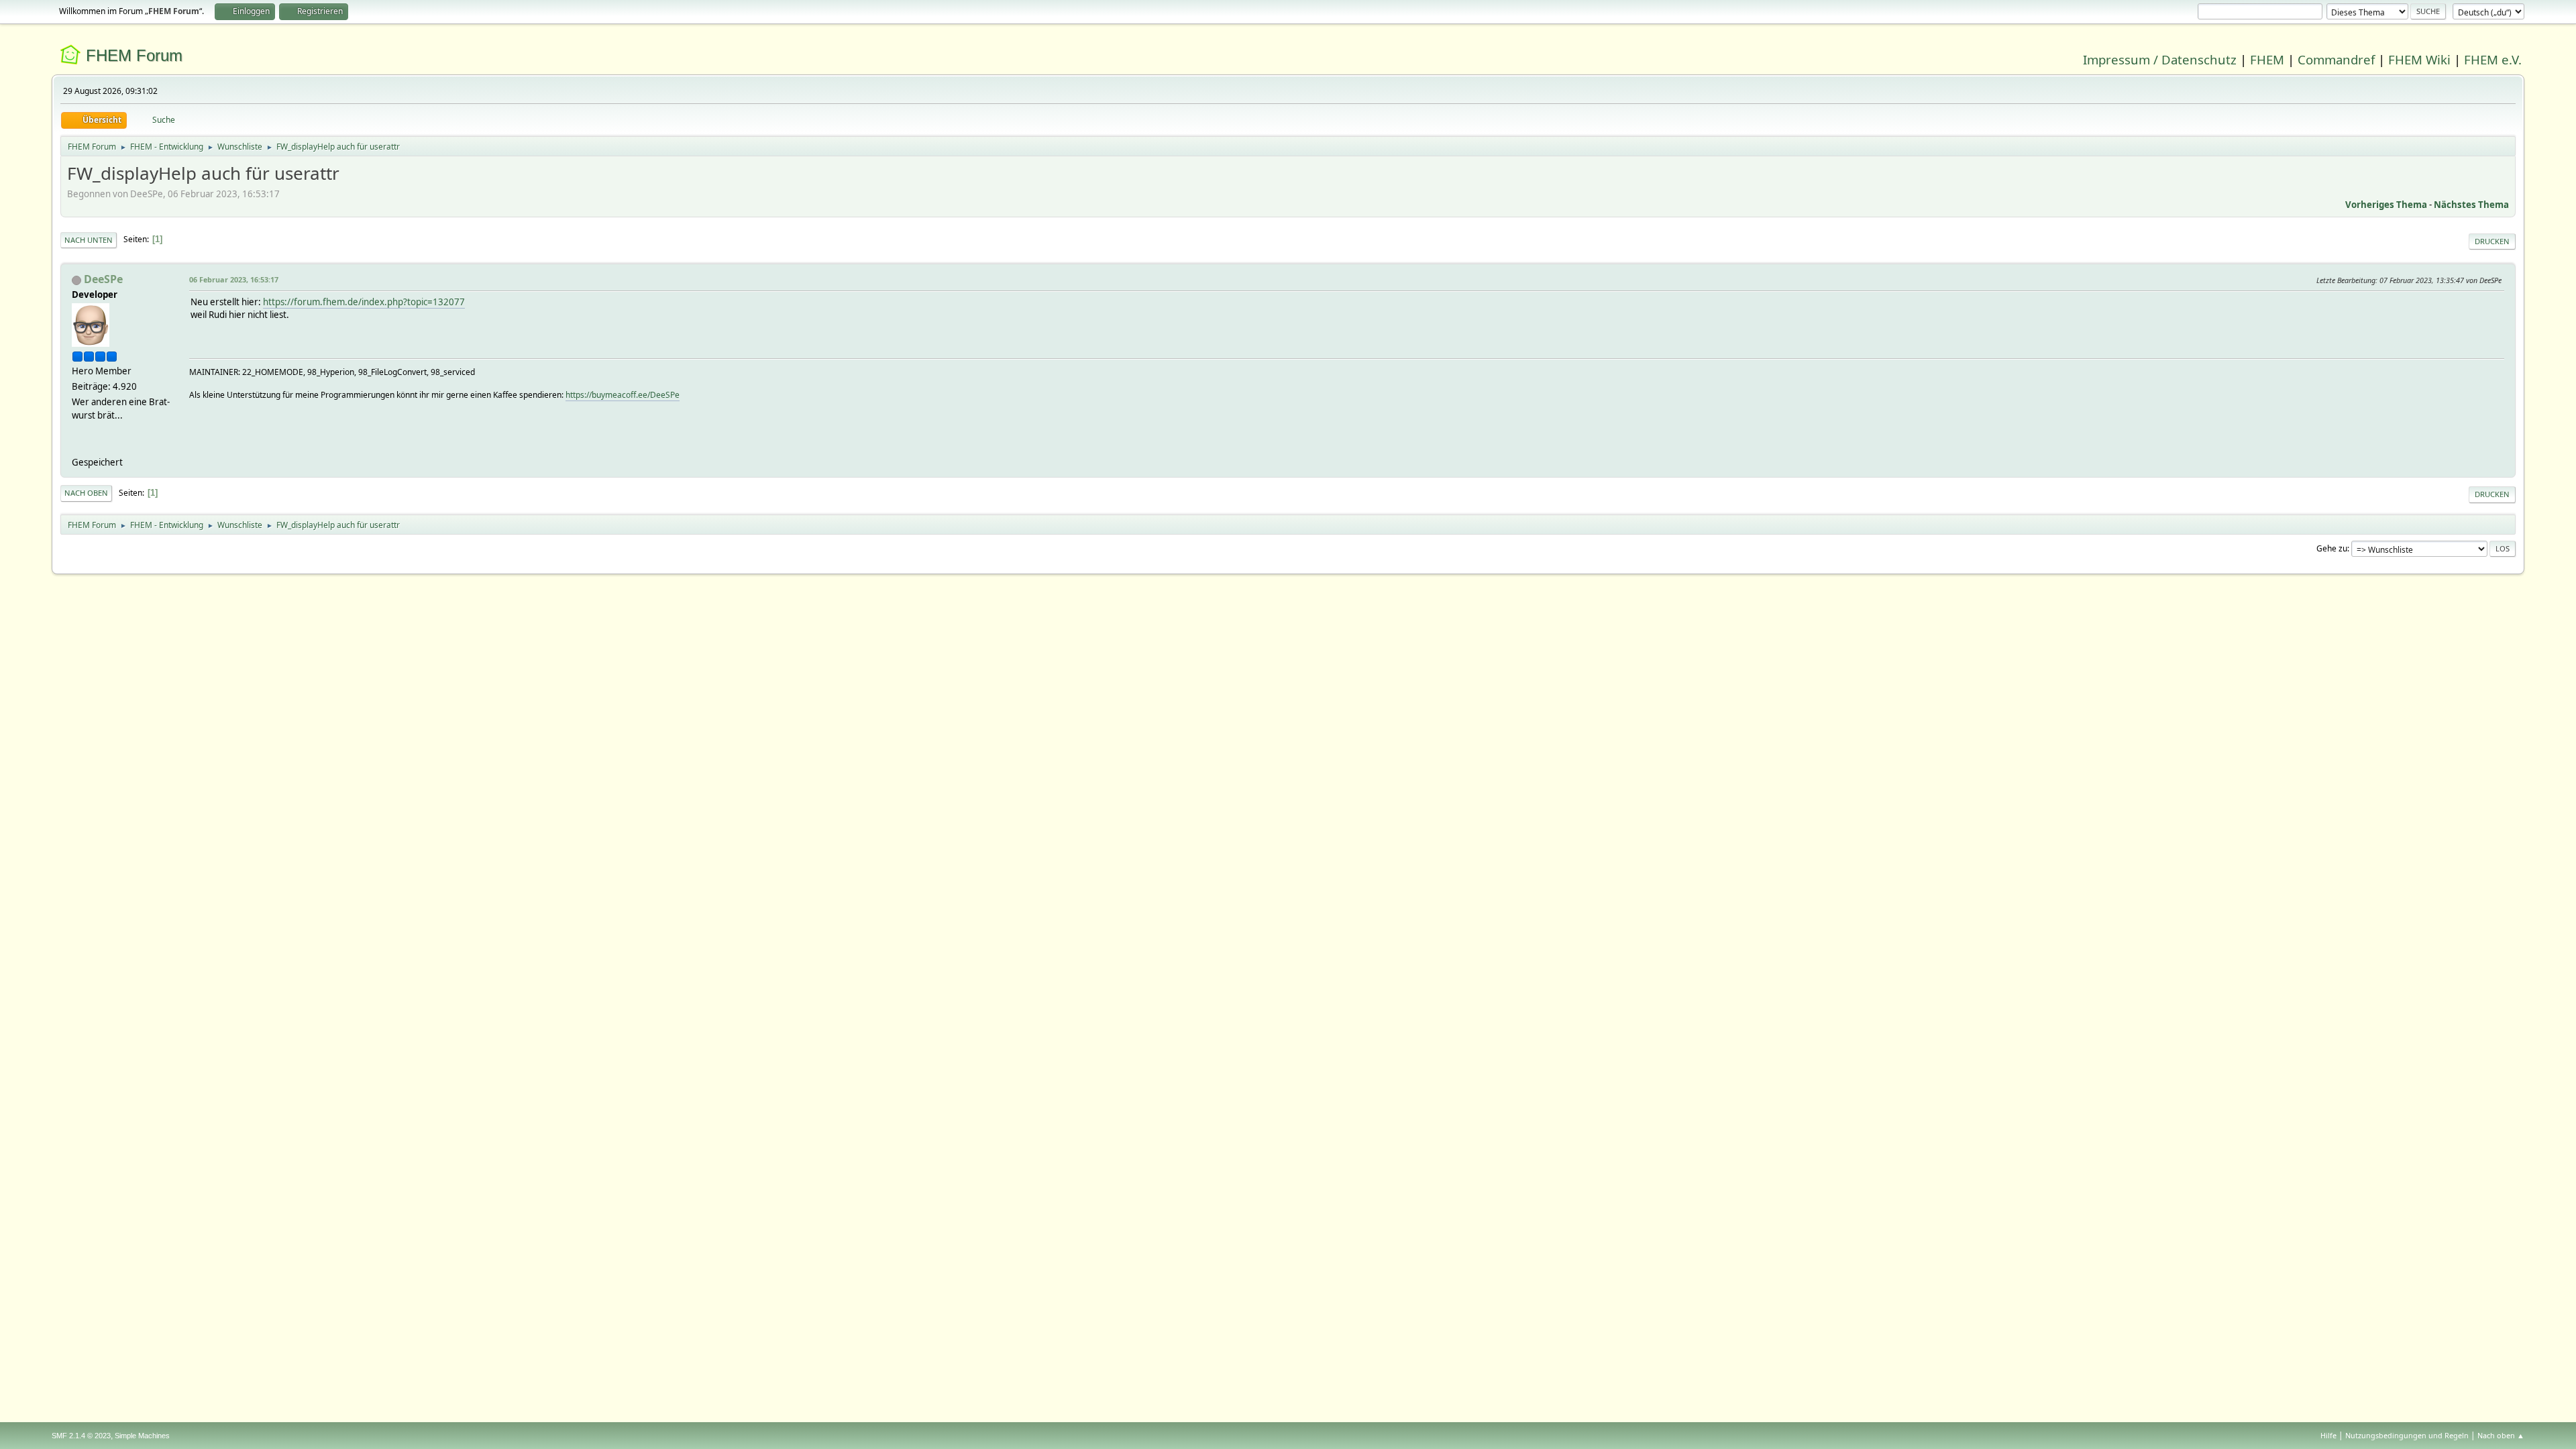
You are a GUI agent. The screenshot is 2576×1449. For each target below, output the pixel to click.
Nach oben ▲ (2501, 1435)
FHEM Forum (134, 55)
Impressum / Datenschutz (2160, 59)
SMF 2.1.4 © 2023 (81, 1436)
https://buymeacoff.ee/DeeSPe (623, 395)
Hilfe (2328, 1435)
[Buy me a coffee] (77, 446)
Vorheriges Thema (2386, 205)
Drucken (2492, 241)
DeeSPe (103, 279)
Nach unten (89, 240)
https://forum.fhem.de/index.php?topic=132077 (364, 302)
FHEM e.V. (2493, 59)
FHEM (2267, 59)
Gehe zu (2332, 548)
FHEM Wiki (2419, 59)
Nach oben (86, 493)
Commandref (2336, 59)
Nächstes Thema (2471, 205)
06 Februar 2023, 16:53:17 (234, 279)
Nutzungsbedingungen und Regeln (2407, 1435)
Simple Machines (142, 1436)
